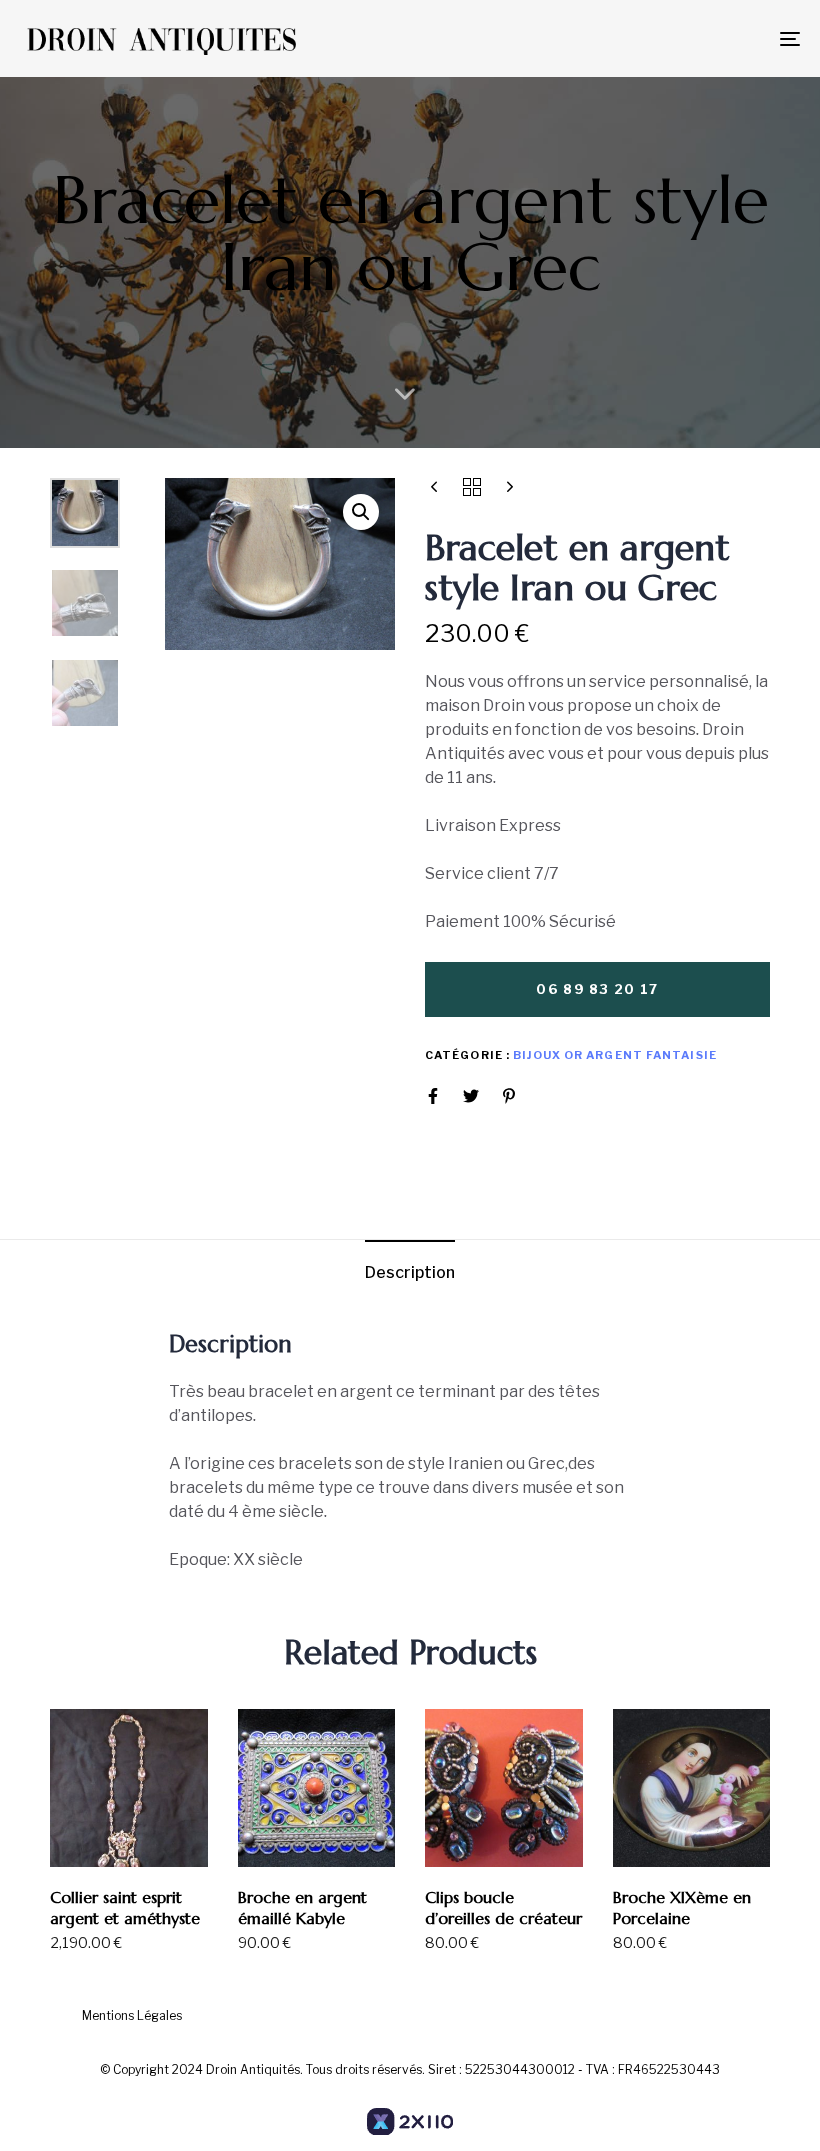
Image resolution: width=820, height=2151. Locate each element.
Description (410, 1272)
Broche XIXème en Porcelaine (682, 1907)
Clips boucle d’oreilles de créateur (503, 1907)
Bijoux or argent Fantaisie (615, 1055)
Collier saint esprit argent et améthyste (125, 1907)
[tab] (410, 1273)
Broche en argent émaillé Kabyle (302, 1907)
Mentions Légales (132, 2015)
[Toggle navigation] (670, 38)
